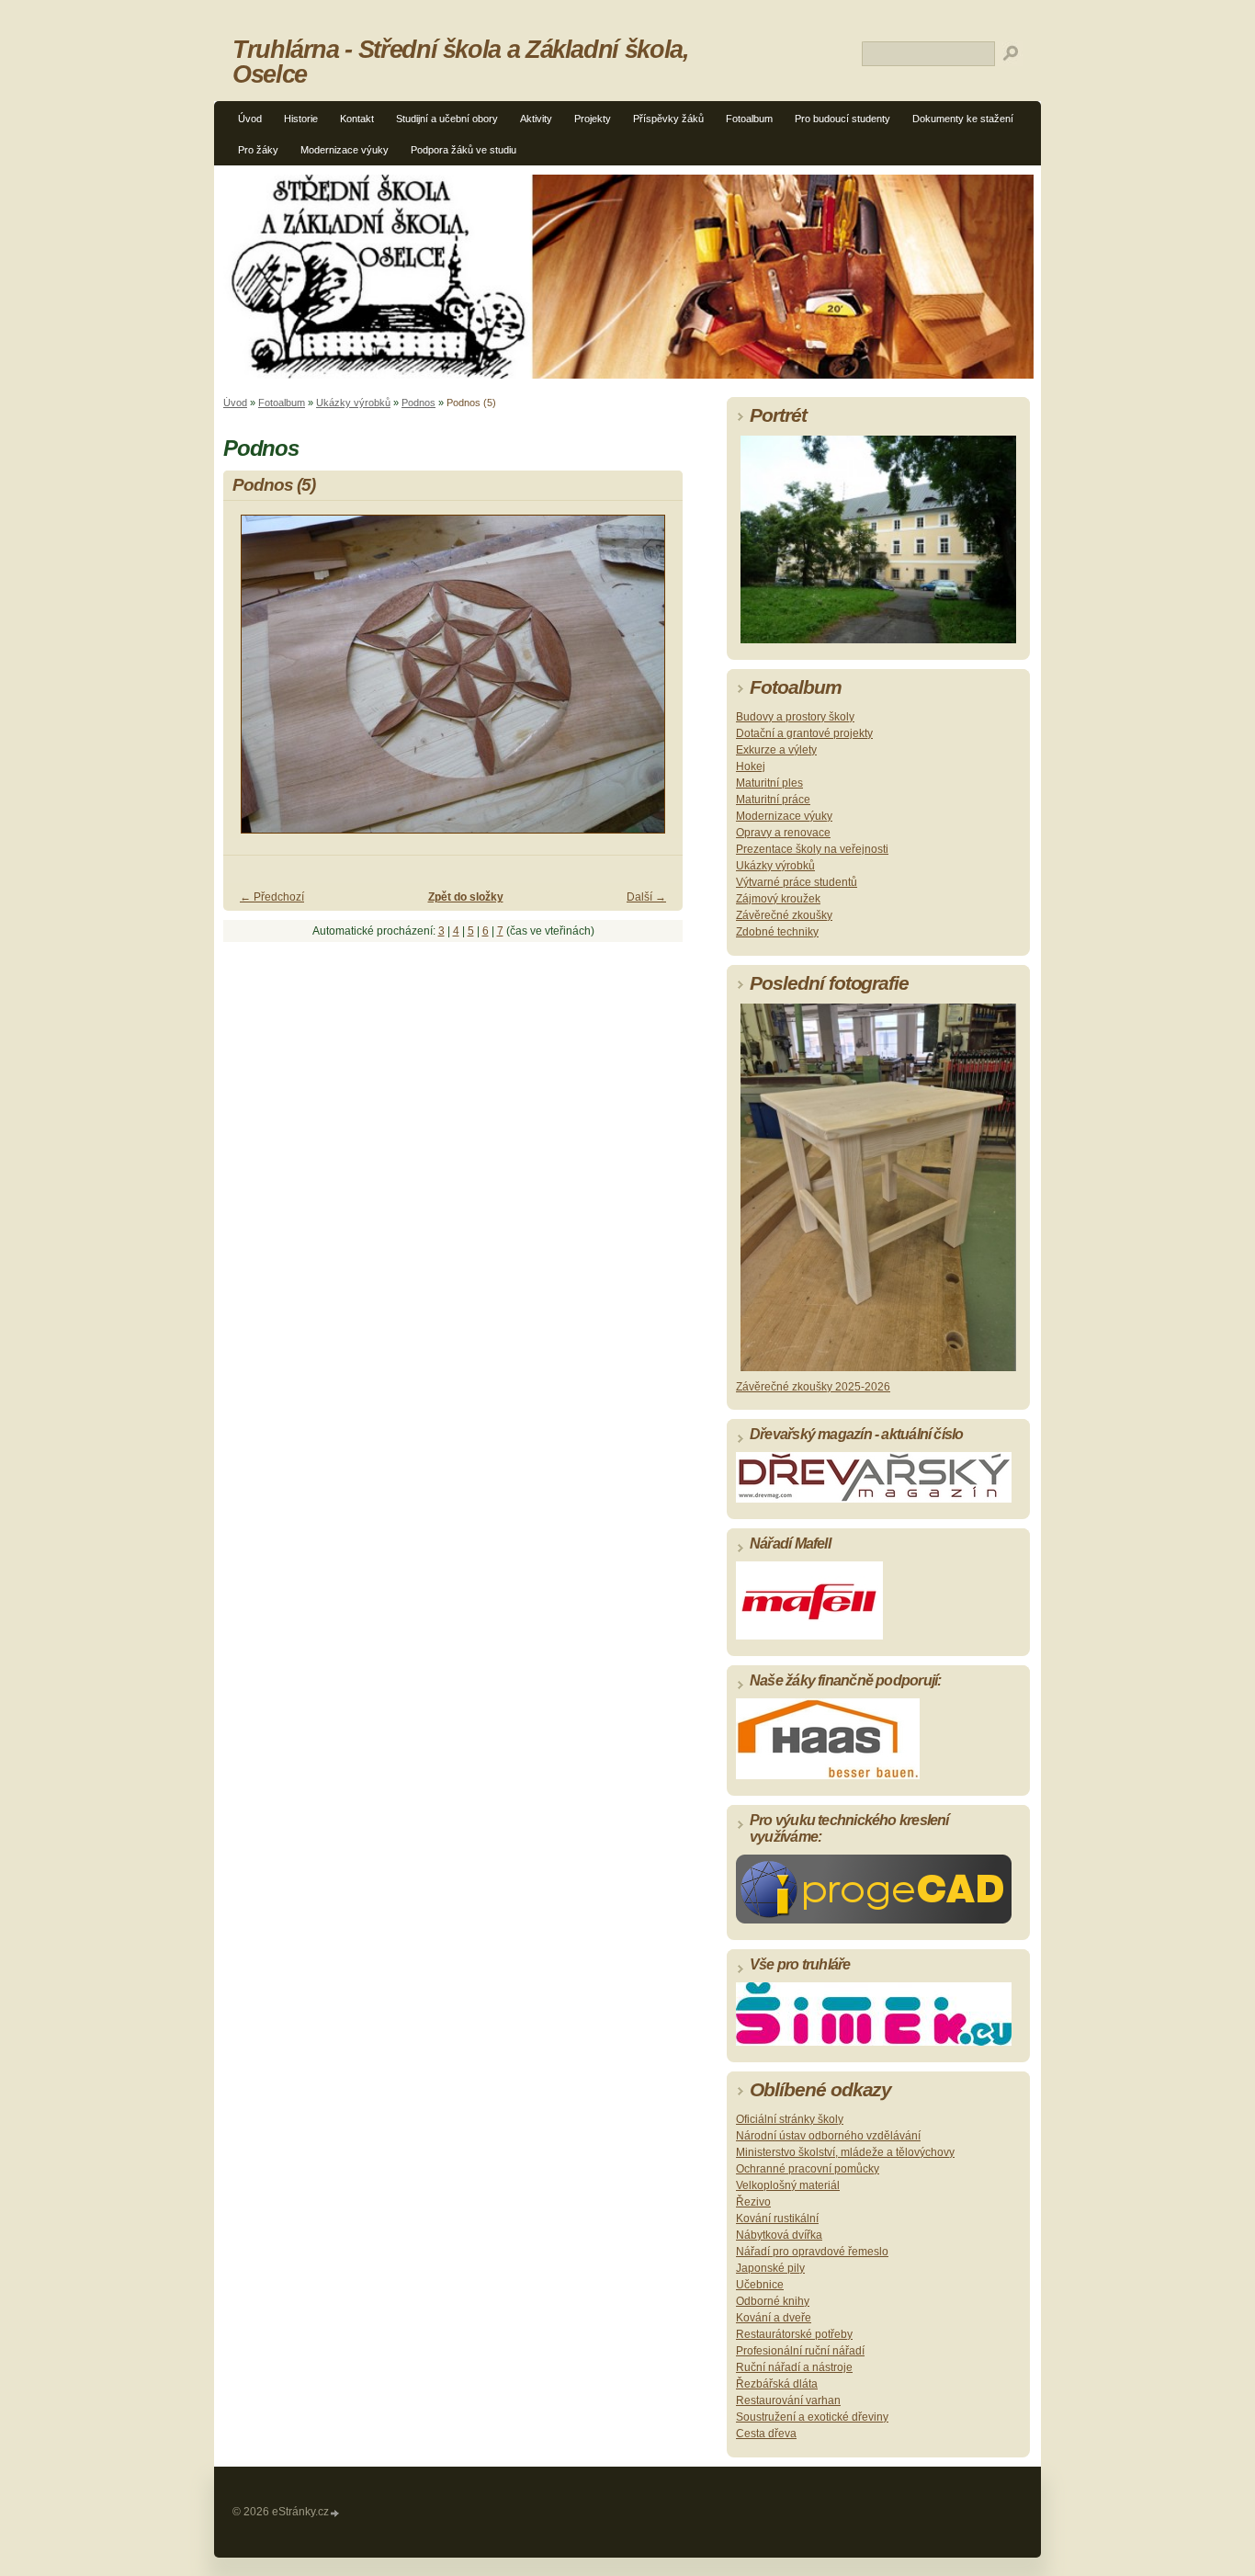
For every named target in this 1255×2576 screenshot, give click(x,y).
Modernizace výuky (345, 150)
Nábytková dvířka (779, 2235)
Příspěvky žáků (668, 119)
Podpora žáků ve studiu (464, 150)
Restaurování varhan (788, 2400)
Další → (646, 897)
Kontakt (357, 119)
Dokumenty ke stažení (963, 119)
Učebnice (760, 2285)
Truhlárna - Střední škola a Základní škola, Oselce (461, 62)
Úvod (250, 119)
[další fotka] (653, 682)
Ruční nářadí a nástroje (794, 2367)
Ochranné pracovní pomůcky (808, 2169)
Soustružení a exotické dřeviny (812, 2417)
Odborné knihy (773, 2301)
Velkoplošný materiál (788, 2185)
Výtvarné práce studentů (797, 882)
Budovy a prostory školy (795, 717)
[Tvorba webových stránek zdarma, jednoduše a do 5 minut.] (335, 2513)
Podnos (418, 403)
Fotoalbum (749, 119)
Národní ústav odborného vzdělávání (828, 2136)
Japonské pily (770, 2268)
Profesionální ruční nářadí (800, 2351)
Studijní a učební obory (447, 119)
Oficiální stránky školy (790, 2119)
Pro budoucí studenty (842, 119)
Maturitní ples (769, 783)
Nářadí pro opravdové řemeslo (812, 2252)
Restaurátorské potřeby (794, 2334)
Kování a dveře (774, 2318)
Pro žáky (258, 150)
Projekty (593, 119)
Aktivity (536, 119)
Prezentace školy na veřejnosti (812, 849)
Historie (301, 119)
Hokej (751, 766)
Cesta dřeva (766, 2434)
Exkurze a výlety (776, 750)
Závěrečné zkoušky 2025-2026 (813, 1387)
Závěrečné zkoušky (784, 915)
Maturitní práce (773, 800)
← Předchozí (272, 897)
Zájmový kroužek (778, 899)
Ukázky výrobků (353, 403)
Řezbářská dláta (777, 2384)
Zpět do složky (466, 897)
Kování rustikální (777, 2219)
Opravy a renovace (783, 833)
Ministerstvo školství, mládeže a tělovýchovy (845, 2152)
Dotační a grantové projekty (804, 733)
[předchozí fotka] (253, 682)
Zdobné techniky (777, 932)
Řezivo (753, 2202)
